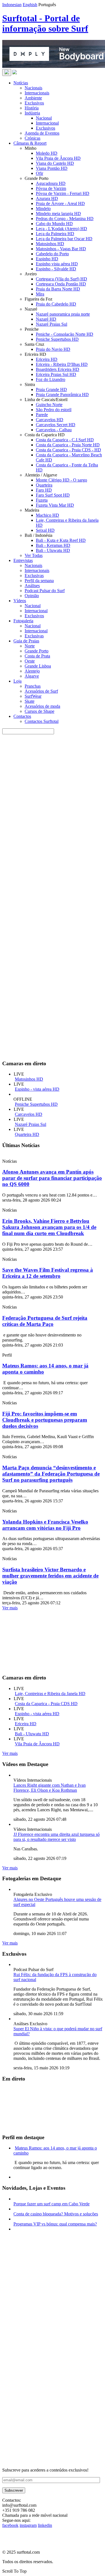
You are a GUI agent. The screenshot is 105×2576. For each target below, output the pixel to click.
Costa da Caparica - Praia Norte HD (68, 445)
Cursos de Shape (39, 711)
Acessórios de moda (42, 706)
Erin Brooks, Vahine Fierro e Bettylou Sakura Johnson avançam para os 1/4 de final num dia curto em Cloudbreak (49, 1227)
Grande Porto (37, 651)
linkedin (45, 2525)
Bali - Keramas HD (53, 545)
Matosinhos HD (50, 244)
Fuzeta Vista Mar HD (55, 505)
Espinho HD (47, 259)
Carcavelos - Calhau (54, 430)
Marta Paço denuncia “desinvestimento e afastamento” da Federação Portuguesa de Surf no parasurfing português (51, 1474)
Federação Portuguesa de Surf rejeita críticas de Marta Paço (45, 1321)
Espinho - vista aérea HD (37, 1089)
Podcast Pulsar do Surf (45, 591)
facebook (10, 2525)
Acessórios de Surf (41, 691)
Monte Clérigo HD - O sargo (61, 480)
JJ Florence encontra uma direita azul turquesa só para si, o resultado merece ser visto (57, 1837)
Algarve (32, 676)
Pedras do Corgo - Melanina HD (65, 219)
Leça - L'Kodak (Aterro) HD (61, 229)
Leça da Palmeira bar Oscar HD (64, 239)
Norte (30, 646)
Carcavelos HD (50, 420)
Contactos (22, 716)
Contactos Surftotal (42, 721)
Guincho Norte (49, 405)
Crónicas (32, 138)
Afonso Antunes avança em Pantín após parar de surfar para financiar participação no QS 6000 (52, 1178)
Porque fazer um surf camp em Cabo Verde (52, 2204)
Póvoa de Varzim (51, 188)
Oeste (30, 661)
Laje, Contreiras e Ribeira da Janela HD (50, 1694)
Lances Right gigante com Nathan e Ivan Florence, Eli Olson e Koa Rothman (50, 1788)
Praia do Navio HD (53, 349)
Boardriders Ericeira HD (58, 369)
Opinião (32, 596)
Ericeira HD (47, 359)
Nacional (44, 118)
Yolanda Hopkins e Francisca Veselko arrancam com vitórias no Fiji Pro (45, 1525)
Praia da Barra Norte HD (58, 289)
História (32, 108)
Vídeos (20, 601)
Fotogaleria (23, 621)
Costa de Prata (37, 656)
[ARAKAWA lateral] (44, 2304)
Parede (42, 415)
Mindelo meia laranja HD (58, 214)
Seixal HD (45, 530)
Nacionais (33, 88)
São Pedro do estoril (54, 410)
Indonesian (12, 5)
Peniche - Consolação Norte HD (65, 334)
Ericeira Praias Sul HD (56, 374)
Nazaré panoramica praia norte (63, 314)
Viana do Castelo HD (55, 163)
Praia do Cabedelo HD (56, 304)
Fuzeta (42, 500)
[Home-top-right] (44, 984)
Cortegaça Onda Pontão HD (61, 284)
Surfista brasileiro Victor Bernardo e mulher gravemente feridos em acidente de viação (50, 1576)
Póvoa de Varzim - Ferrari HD (63, 193)
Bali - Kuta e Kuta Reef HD (61, 540)
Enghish (30, 5)
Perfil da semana (39, 581)
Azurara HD (47, 198)
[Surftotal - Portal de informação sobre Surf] (15, 73)
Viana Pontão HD (52, 168)
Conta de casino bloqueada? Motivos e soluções (56, 2214)
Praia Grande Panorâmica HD (62, 395)
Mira (40, 294)
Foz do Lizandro (51, 379)
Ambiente (33, 98)
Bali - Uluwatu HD (53, 550)
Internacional (47, 123)
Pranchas (33, 686)
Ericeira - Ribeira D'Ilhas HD (62, 364)
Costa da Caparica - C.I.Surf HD (65, 440)
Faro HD (44, 490)
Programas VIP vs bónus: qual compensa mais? (55, 2224)
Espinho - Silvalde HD (56, 269)
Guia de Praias (26, 641)
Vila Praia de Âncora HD (58, 158)
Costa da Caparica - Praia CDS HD (46, 1704)
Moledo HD (47, 153)
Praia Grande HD (51, 389)
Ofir (39, 173)
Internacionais (37, 93)
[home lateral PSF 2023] (44, 2446)
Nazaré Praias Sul (52, 324)
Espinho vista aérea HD (57, 264)
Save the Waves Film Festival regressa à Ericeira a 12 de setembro (48, 1273)
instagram (28, 2525)
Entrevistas (23, 560)
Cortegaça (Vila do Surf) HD (61, 279)
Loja (17, 681)
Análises (32, 586)
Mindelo (43, 208)
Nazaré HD (46, 319)
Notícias (21, 83)
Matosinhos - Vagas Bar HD (61, 249)
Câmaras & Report (30, 143)
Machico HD (47, 515)
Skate (30, 701)
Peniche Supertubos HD (57, 339)
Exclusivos (34, 103)
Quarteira (44, 485)
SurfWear (33, 696)
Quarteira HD (27, 1134)
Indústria (32, 113)
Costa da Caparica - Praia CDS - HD (68, 450)
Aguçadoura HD (51, 183)
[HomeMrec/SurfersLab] (44, 1053)
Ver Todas (34, 555)
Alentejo (32, 671)
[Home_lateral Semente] (44, 2375)
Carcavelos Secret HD (56, 425)
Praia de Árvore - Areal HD (60, 203)
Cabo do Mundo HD (54, 224)
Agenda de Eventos (42, 133)
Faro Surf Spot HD (53, 495)
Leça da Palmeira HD (55, 234)
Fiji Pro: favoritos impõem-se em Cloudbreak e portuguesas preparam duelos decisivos (45, 1420)
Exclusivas (34, 576)
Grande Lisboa (38, 666)
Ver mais (10, 1608)
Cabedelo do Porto (52, 254)
